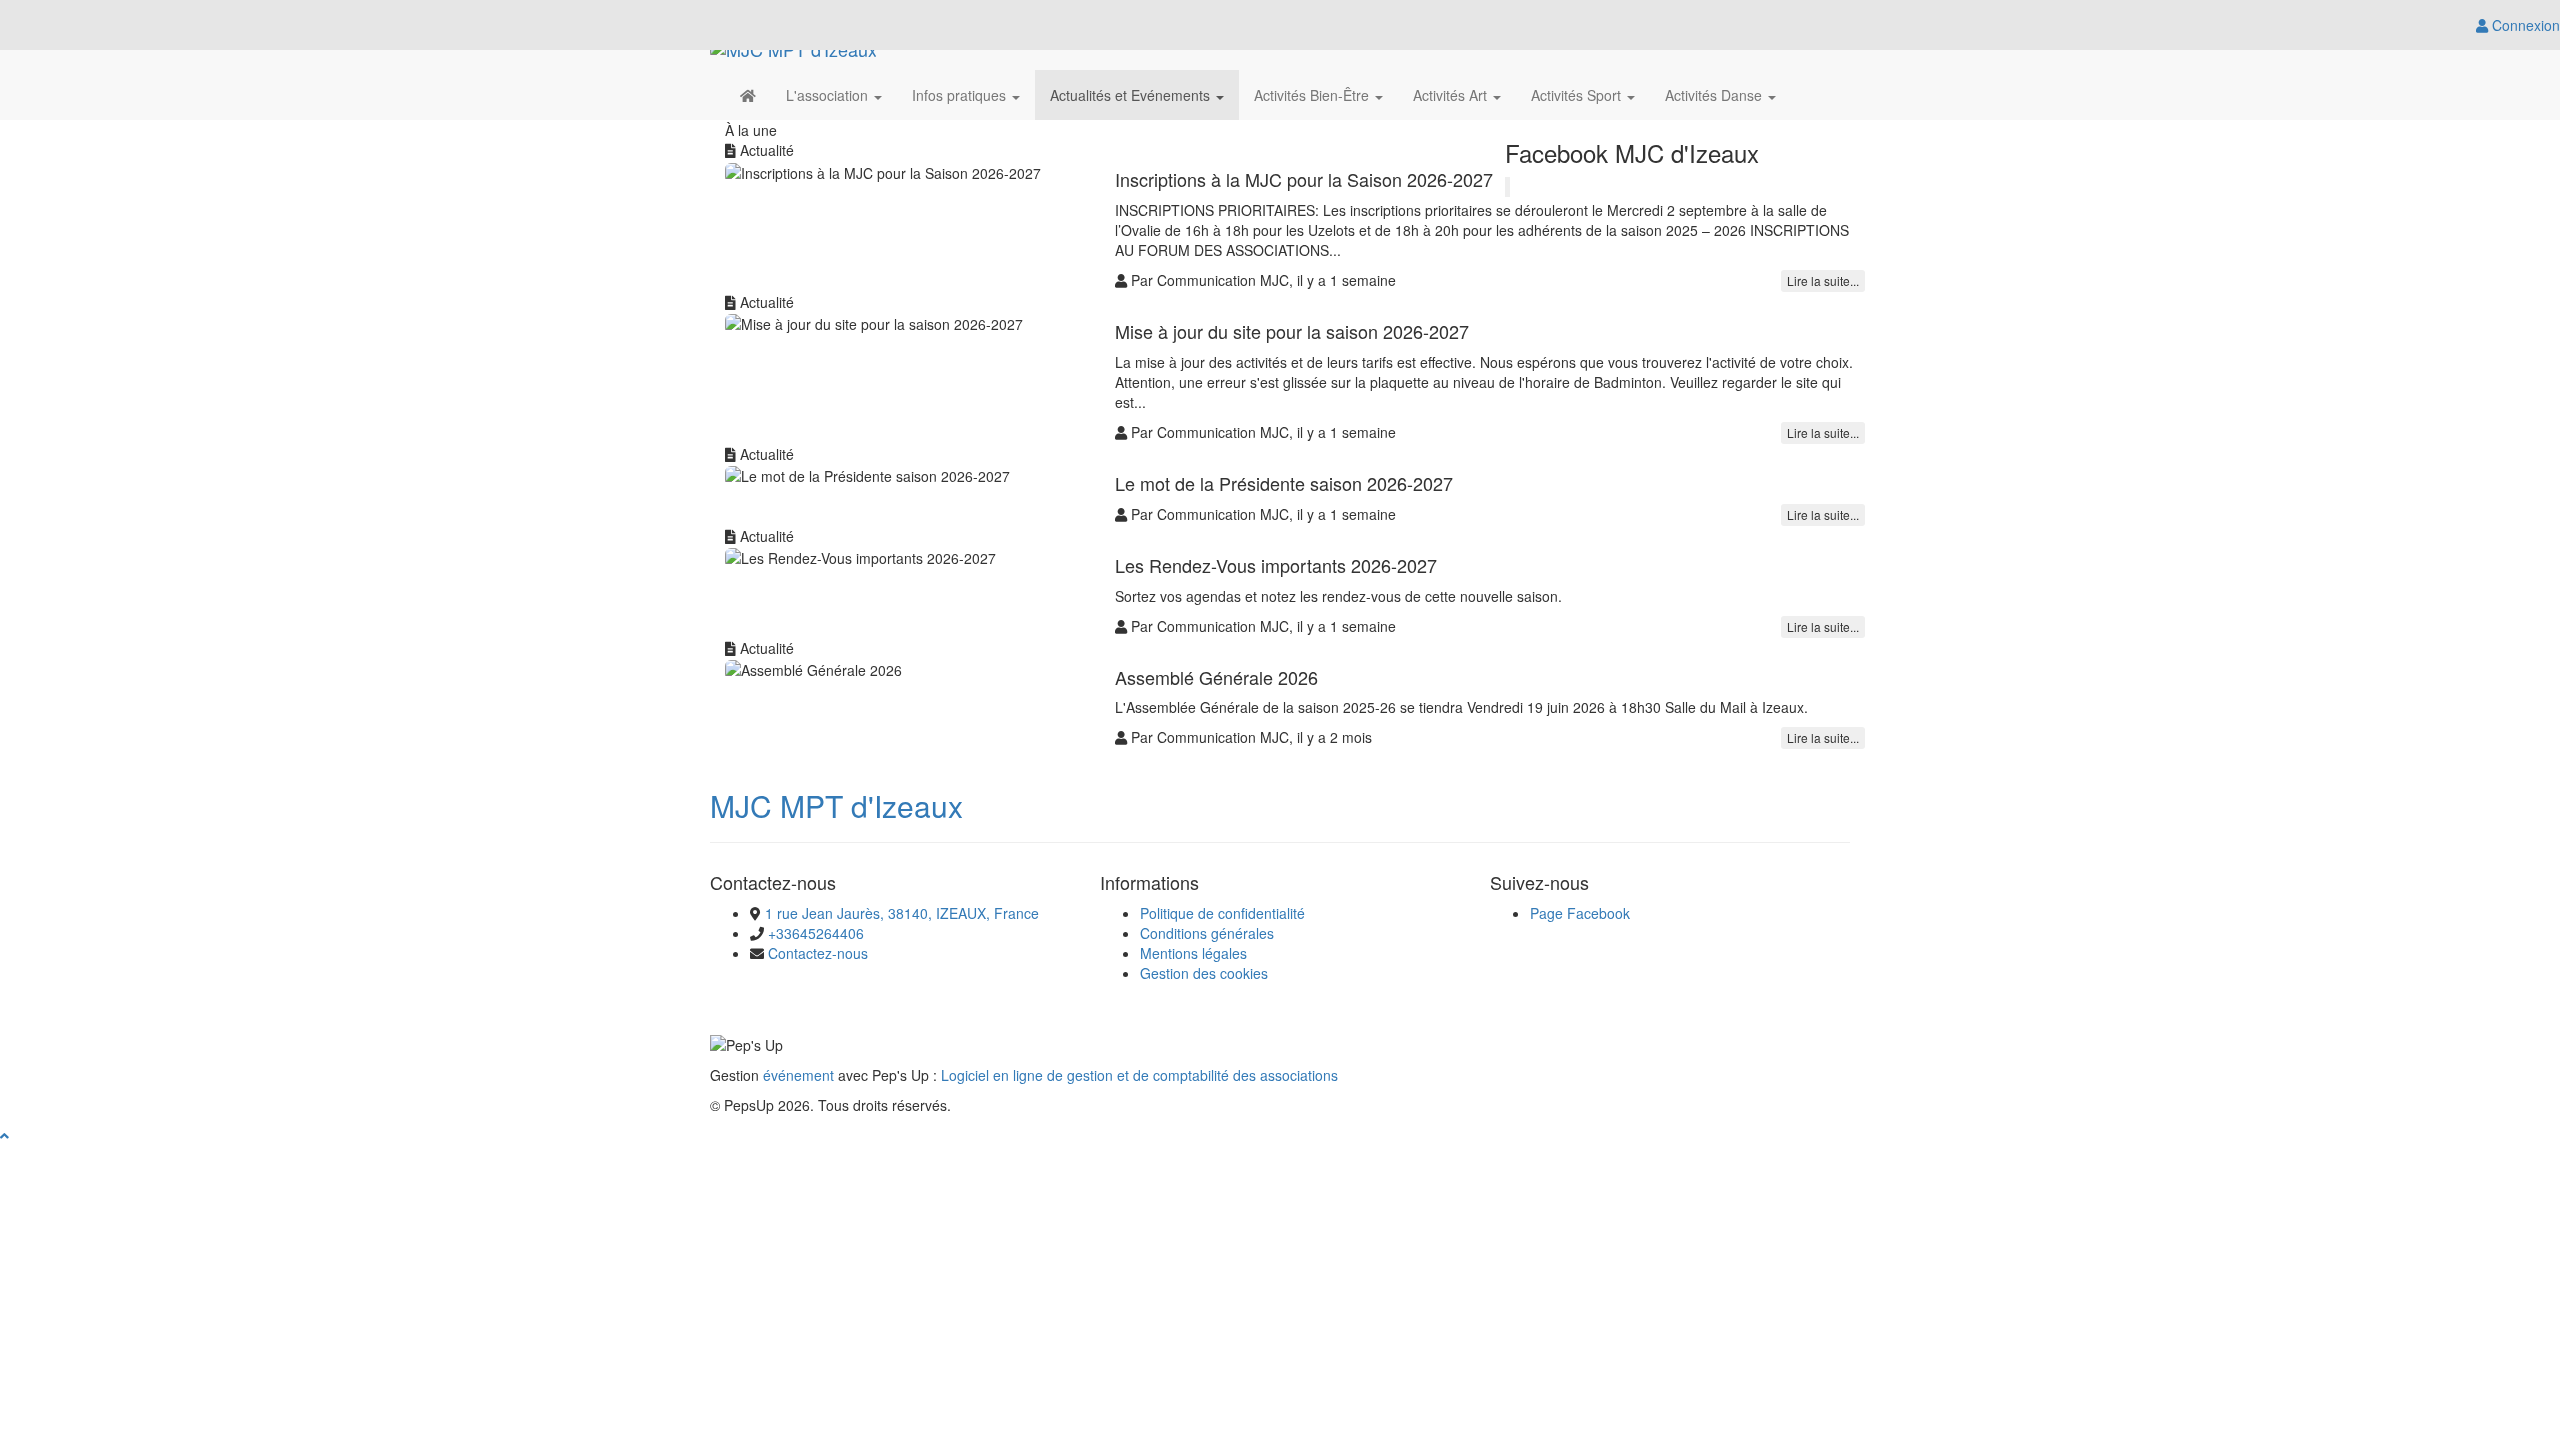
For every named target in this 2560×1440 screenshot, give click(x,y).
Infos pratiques (961, 95)
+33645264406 (816, 933)
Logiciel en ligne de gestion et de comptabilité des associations (1139, 1075)
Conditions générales (1207, 933)
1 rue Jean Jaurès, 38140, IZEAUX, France (902, 913)
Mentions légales (1193, 953)
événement (798, 1075)
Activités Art (1452, 95)
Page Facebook (1580, 913)
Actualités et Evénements (1132, 95)
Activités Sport (1578, 95)
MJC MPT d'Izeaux (836, 805)
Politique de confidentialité (1222, 913)
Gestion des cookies (1204, 973)
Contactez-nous (818, 953)
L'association (829, 95)
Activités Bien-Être (1313, 95)
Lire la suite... (1823, 280)
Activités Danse (1715, 95)
